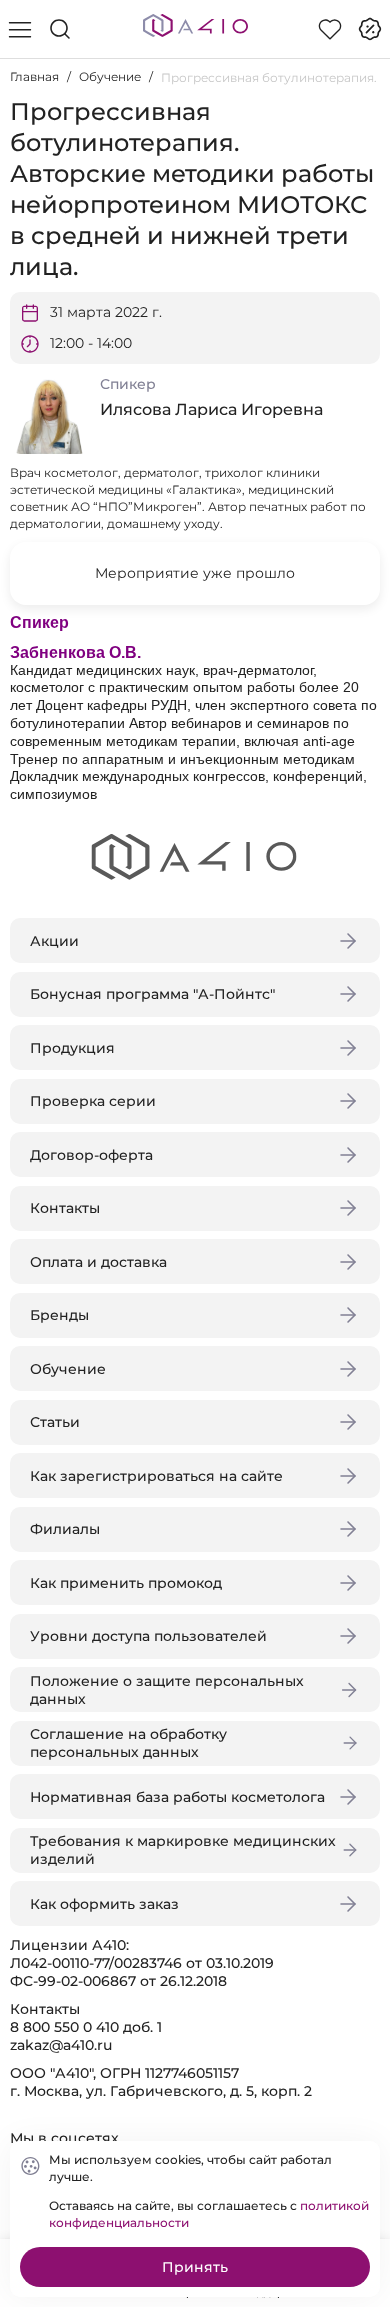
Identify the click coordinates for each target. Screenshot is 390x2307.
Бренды (59, 1315)
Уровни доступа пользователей (148, 1636)
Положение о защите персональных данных (167, 1690)
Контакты (65, 1208)
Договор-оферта (91, 1155)
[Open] (358, 287)
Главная (34, 76)
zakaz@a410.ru (61, 2045)
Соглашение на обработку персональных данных (128, 1743)
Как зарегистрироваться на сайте (156, 1476)
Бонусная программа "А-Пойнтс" (152, 994)
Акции (54, 941)
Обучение (110, 76)
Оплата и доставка (98, 1262)
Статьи (55, 1422)
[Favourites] (330, 29)
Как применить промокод (126, 1583)
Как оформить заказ (104, 1904)
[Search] (60, 29)
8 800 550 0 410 (64, 2027)
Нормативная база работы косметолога (177, 1797)
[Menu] (20, 29)
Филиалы (65, 1529)
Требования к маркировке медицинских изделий (183, 1850)
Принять (195, 2267)
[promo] (370, 29)
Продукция (72, 1048)
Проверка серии (93, 1101)
